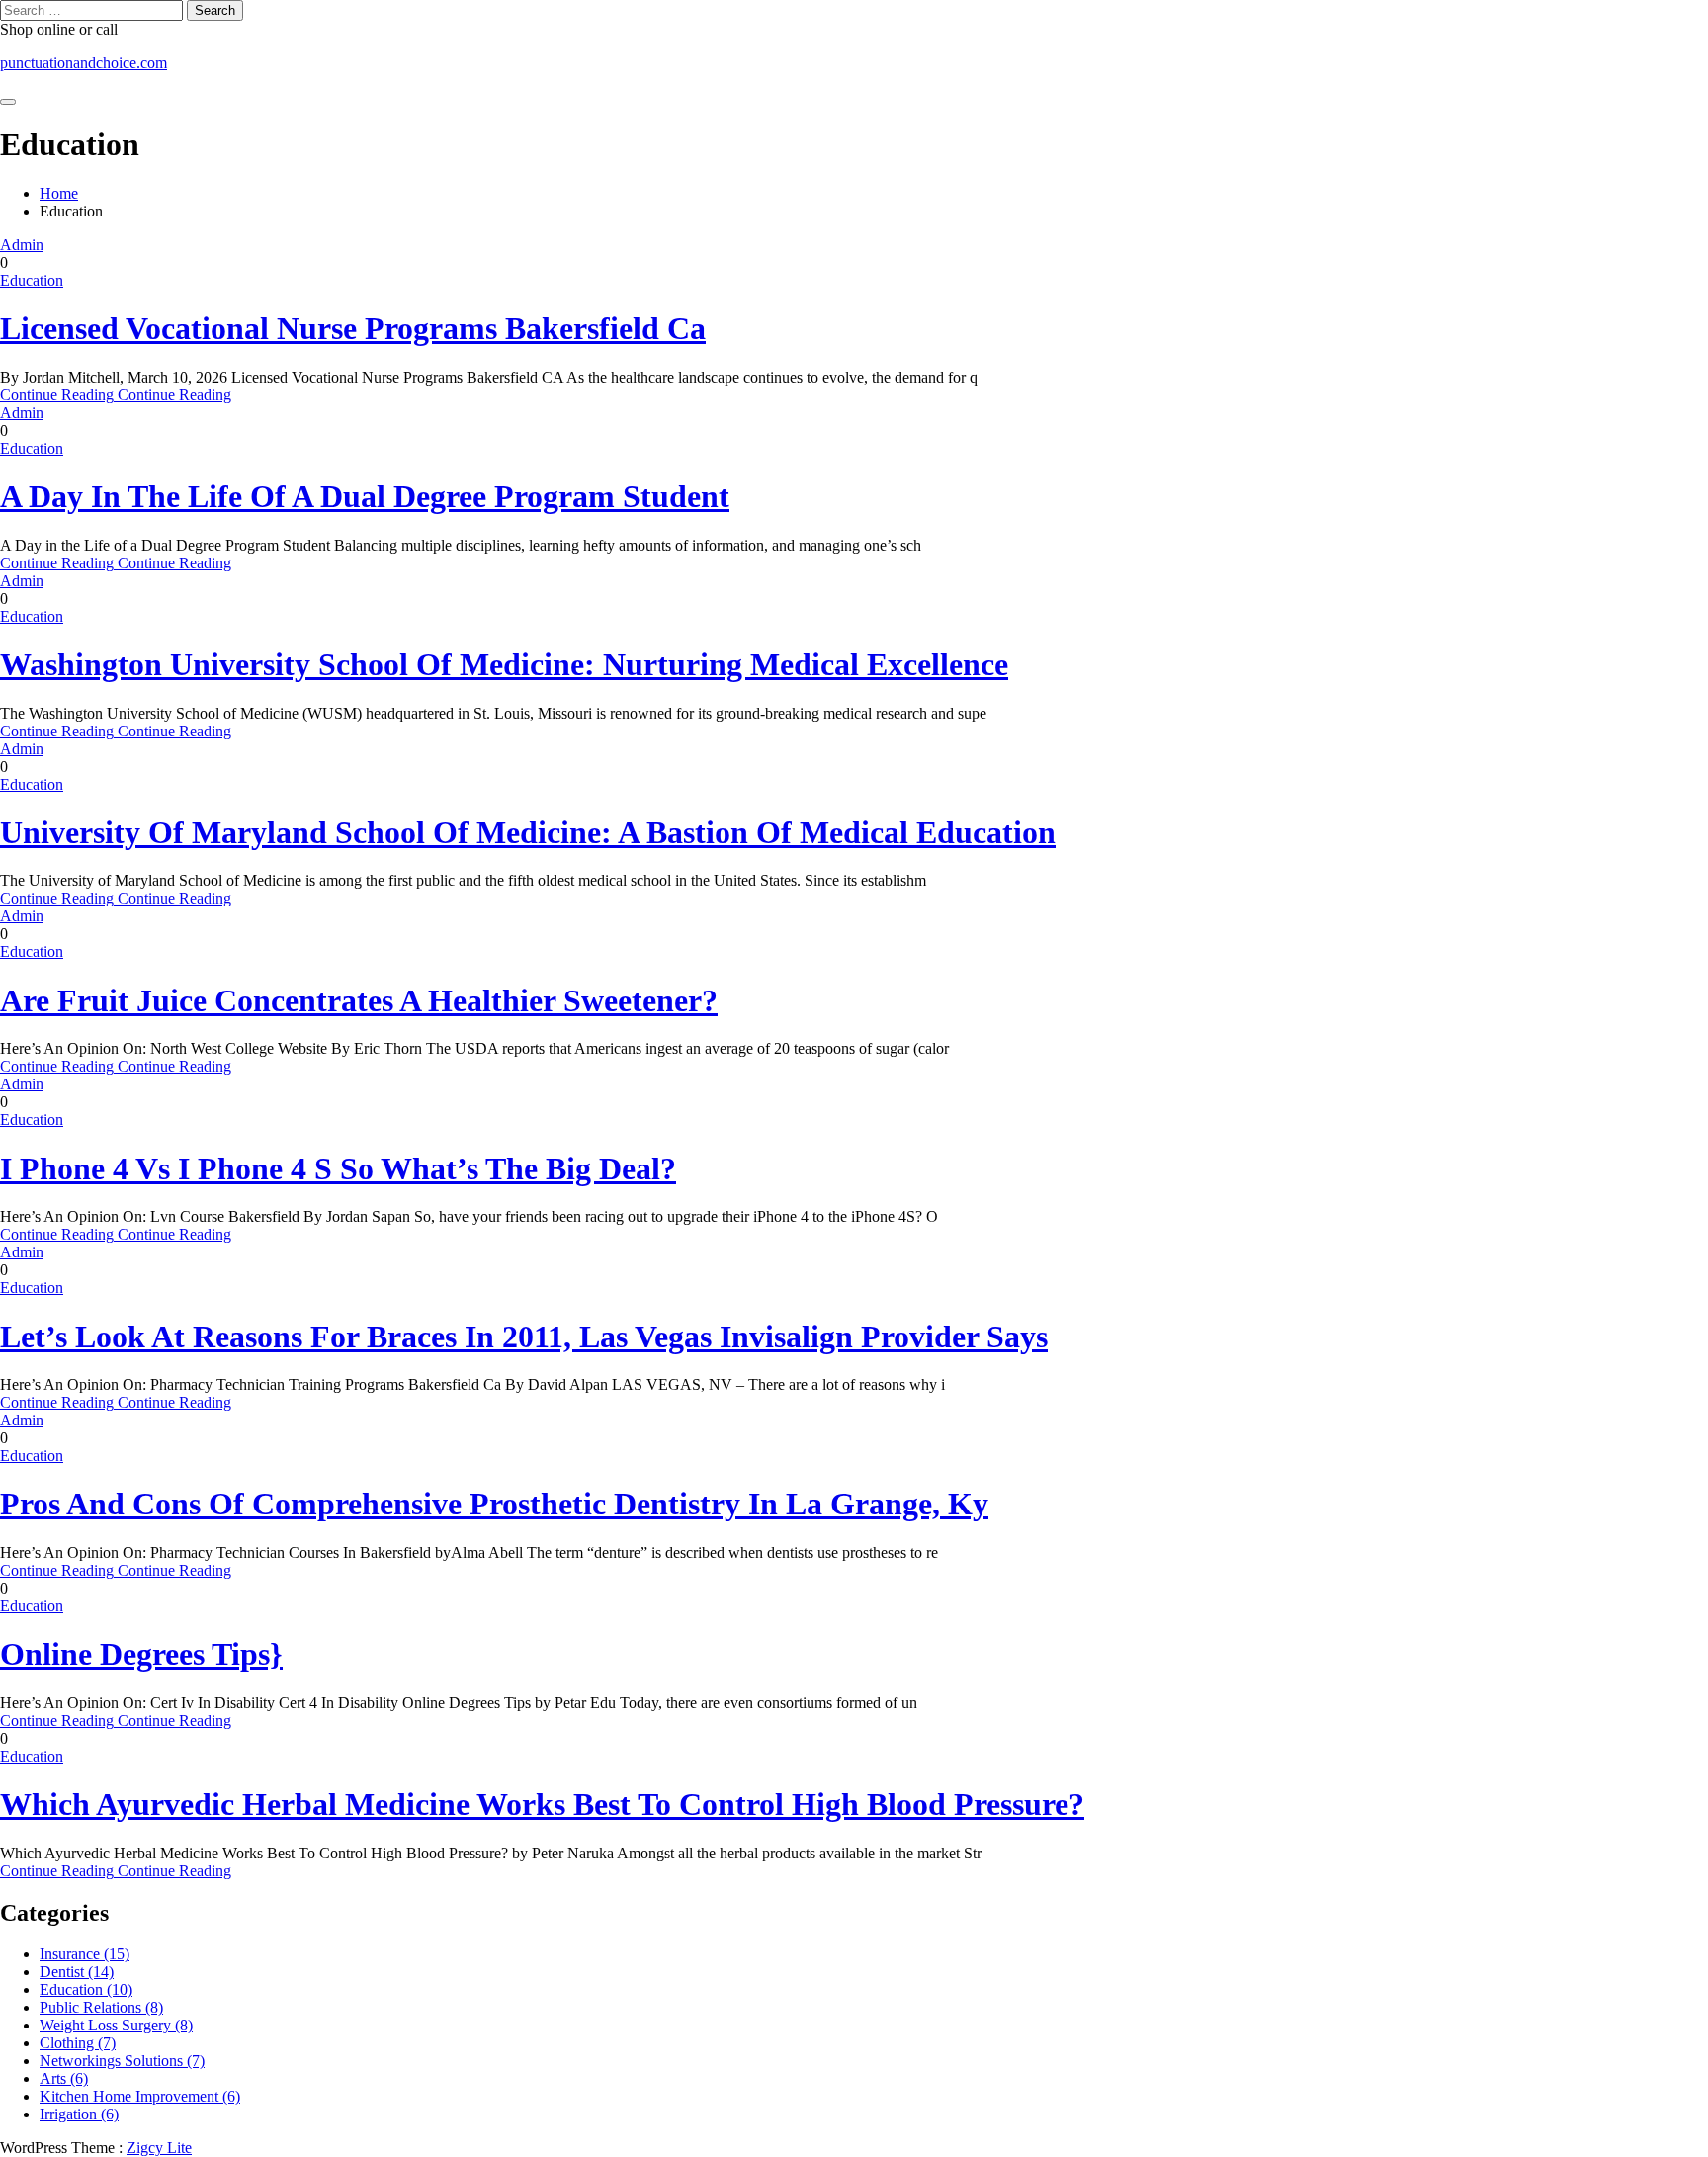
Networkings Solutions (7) (122, 2061)
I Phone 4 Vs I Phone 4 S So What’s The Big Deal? (338, 1168)
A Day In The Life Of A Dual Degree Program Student (365, 496)
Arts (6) (64, 2078)
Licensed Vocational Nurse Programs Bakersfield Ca (353, 328)
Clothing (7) (78, 2043)
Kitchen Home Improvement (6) (140, 2096)
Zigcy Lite (159, 2148)
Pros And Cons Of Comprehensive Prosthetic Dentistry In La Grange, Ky (494, 1504)
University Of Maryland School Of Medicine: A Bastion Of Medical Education (528, 832)
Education (32, 280)
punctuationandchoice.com (84, 63)
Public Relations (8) (101, 2007)
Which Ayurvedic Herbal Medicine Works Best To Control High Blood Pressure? (542, 1804)
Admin (22, 245)
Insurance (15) (85, 1954)
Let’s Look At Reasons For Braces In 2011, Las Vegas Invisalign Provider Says (524, 1337)
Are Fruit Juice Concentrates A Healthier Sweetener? (359, 1000)
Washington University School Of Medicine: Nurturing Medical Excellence (504, 664)
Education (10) (86, 1989)
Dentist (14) (77, 1972)
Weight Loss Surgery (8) (116, 2025)
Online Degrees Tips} (141, 1654)
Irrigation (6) (79, 2114)
